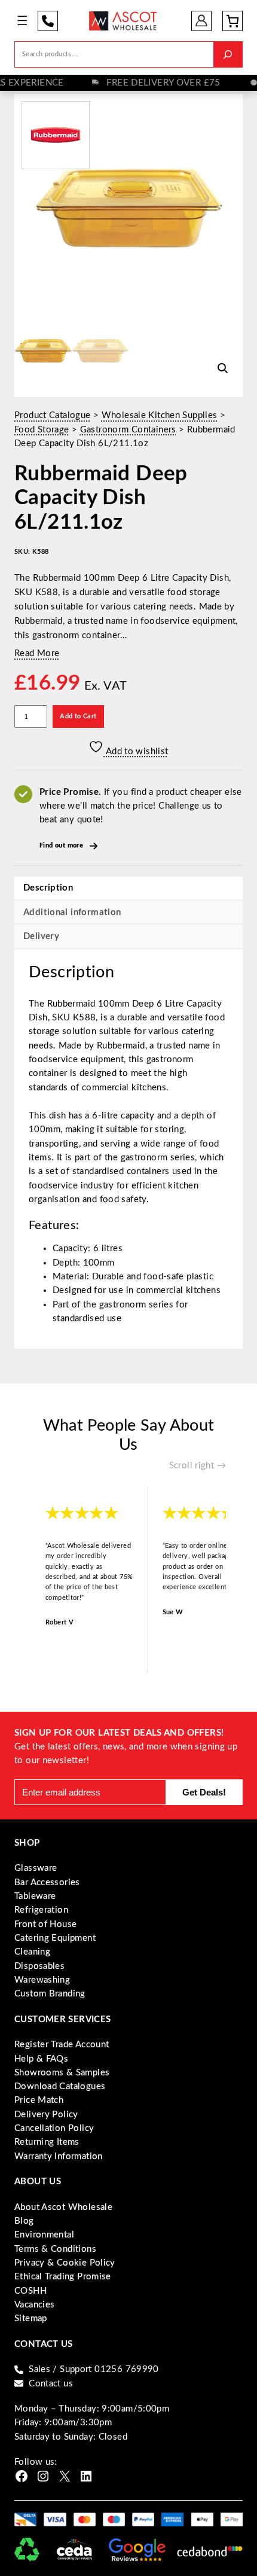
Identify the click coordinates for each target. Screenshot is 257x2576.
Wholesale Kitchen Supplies (160, 415)
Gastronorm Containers (128, 430)
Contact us (51, 2384)
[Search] (228, 54)
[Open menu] (22, 21)
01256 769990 (48, 21)
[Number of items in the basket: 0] (232, 21)
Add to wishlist (136, 752)
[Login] (202, 21)
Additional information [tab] (72, 912)
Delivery (41, 936)
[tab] (128, 936)
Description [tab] (48, 888)
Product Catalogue (52, 415)
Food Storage (42, 430)
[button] (223, 368)
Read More (37, 653)
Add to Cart (78, 716)
